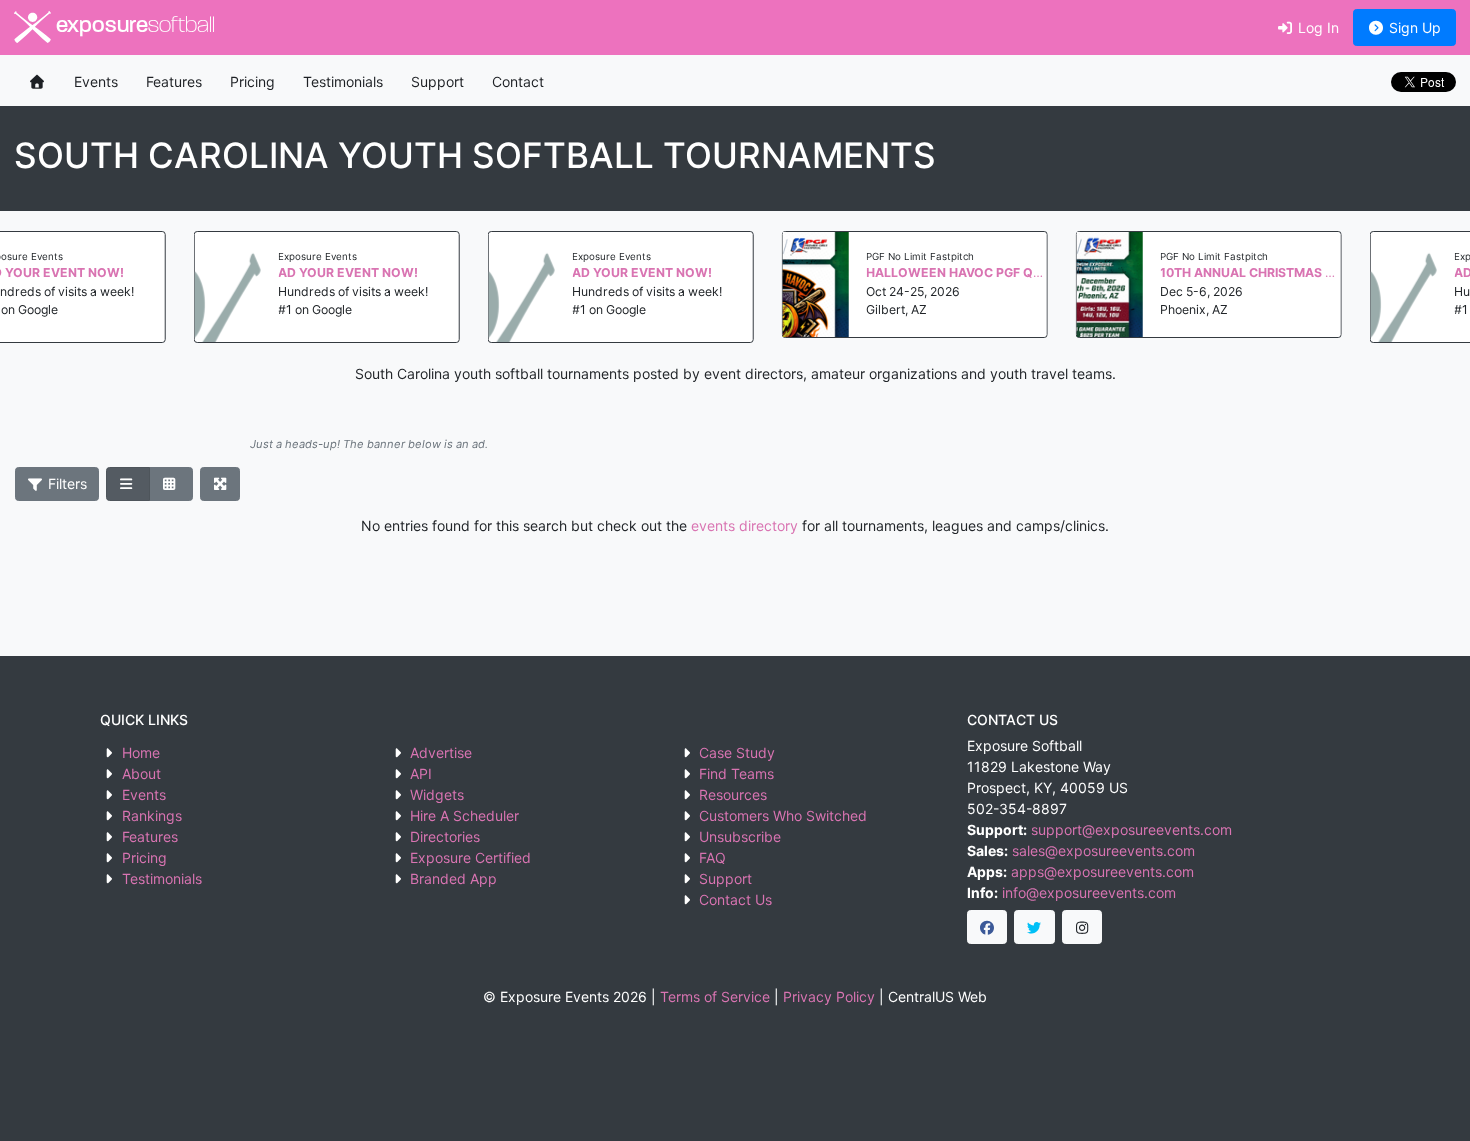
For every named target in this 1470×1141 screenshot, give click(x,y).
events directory (744, 525)
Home (141, 752)
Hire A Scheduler (464, 815)
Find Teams (736, 773)
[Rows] (128, 484)
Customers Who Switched (783, 815)
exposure (133, 26)
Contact (518, 81)
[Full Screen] (220, 484)
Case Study (737, 752)
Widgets (437, 794)
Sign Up (1413, 27)
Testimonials (343, 81)
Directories (445, 836)
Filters (65, 483)
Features (174, 81)
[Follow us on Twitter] (1034, 927)
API (421, 773)
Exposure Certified (470, 857)
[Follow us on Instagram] (1082, 927)
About (141, 773)
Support (437, 81)
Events (96, 81)
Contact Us (735, 899)
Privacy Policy (829, 996)
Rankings (152, 815)
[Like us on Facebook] (987, 927)
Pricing (252, 81)
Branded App (453, 878)
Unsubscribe (740, 836)
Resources (733, 794)
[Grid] (171, 484)
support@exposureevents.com (1131, 829)
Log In (1316, 27)
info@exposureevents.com (1089, 892)
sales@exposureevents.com (1103, 850)
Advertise (441, 752)
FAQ (712, 857)
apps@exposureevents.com (1102, 871)
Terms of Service (715, 996)
